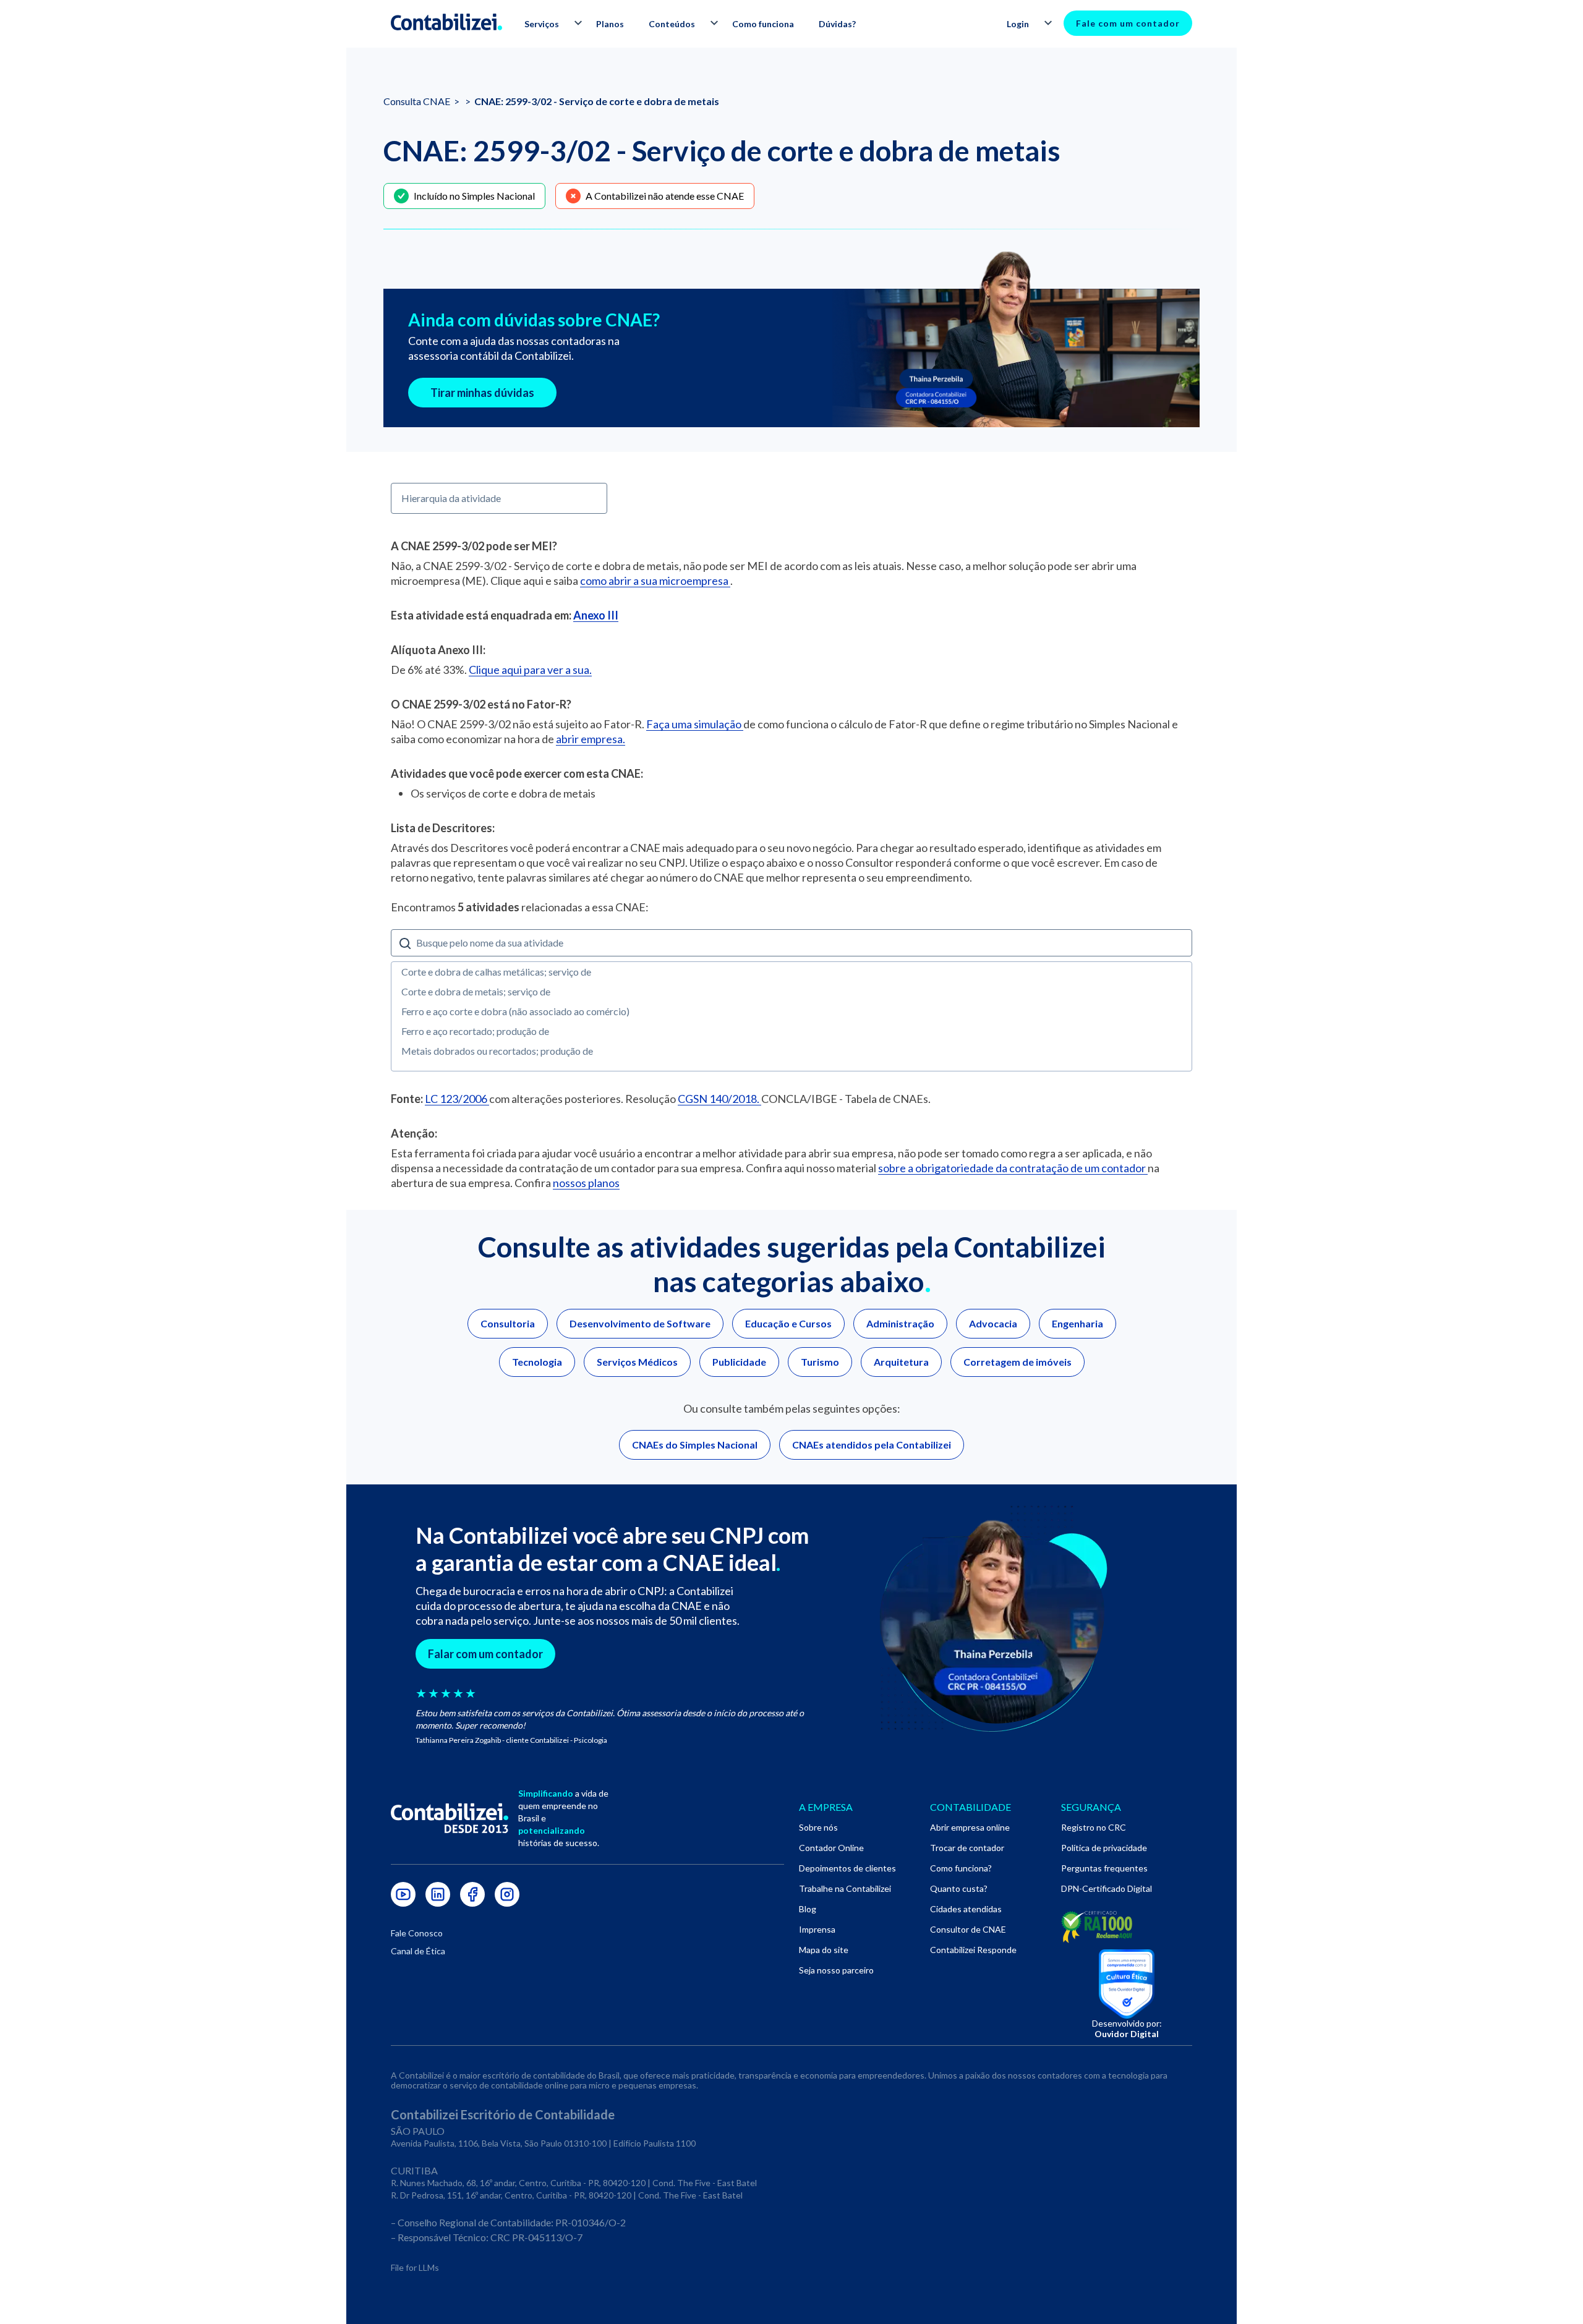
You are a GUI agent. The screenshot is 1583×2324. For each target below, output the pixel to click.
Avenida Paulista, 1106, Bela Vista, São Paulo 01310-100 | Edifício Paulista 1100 (543, 2143)
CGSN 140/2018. (719, 1099)
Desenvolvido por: (1127, 2028)
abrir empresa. (591, 739)
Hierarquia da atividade (451, 498)
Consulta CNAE (418, 101)
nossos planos (586, 1183)
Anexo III (596, 615)
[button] (548, 24)
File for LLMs (415, 2267)
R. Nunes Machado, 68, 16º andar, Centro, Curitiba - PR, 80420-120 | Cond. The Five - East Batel (574, 2183)
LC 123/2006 (457, 1099)
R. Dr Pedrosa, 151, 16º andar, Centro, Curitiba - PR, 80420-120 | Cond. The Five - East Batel (567, 2195)
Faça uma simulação (695, 724)
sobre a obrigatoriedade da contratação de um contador (1013, 1168)
